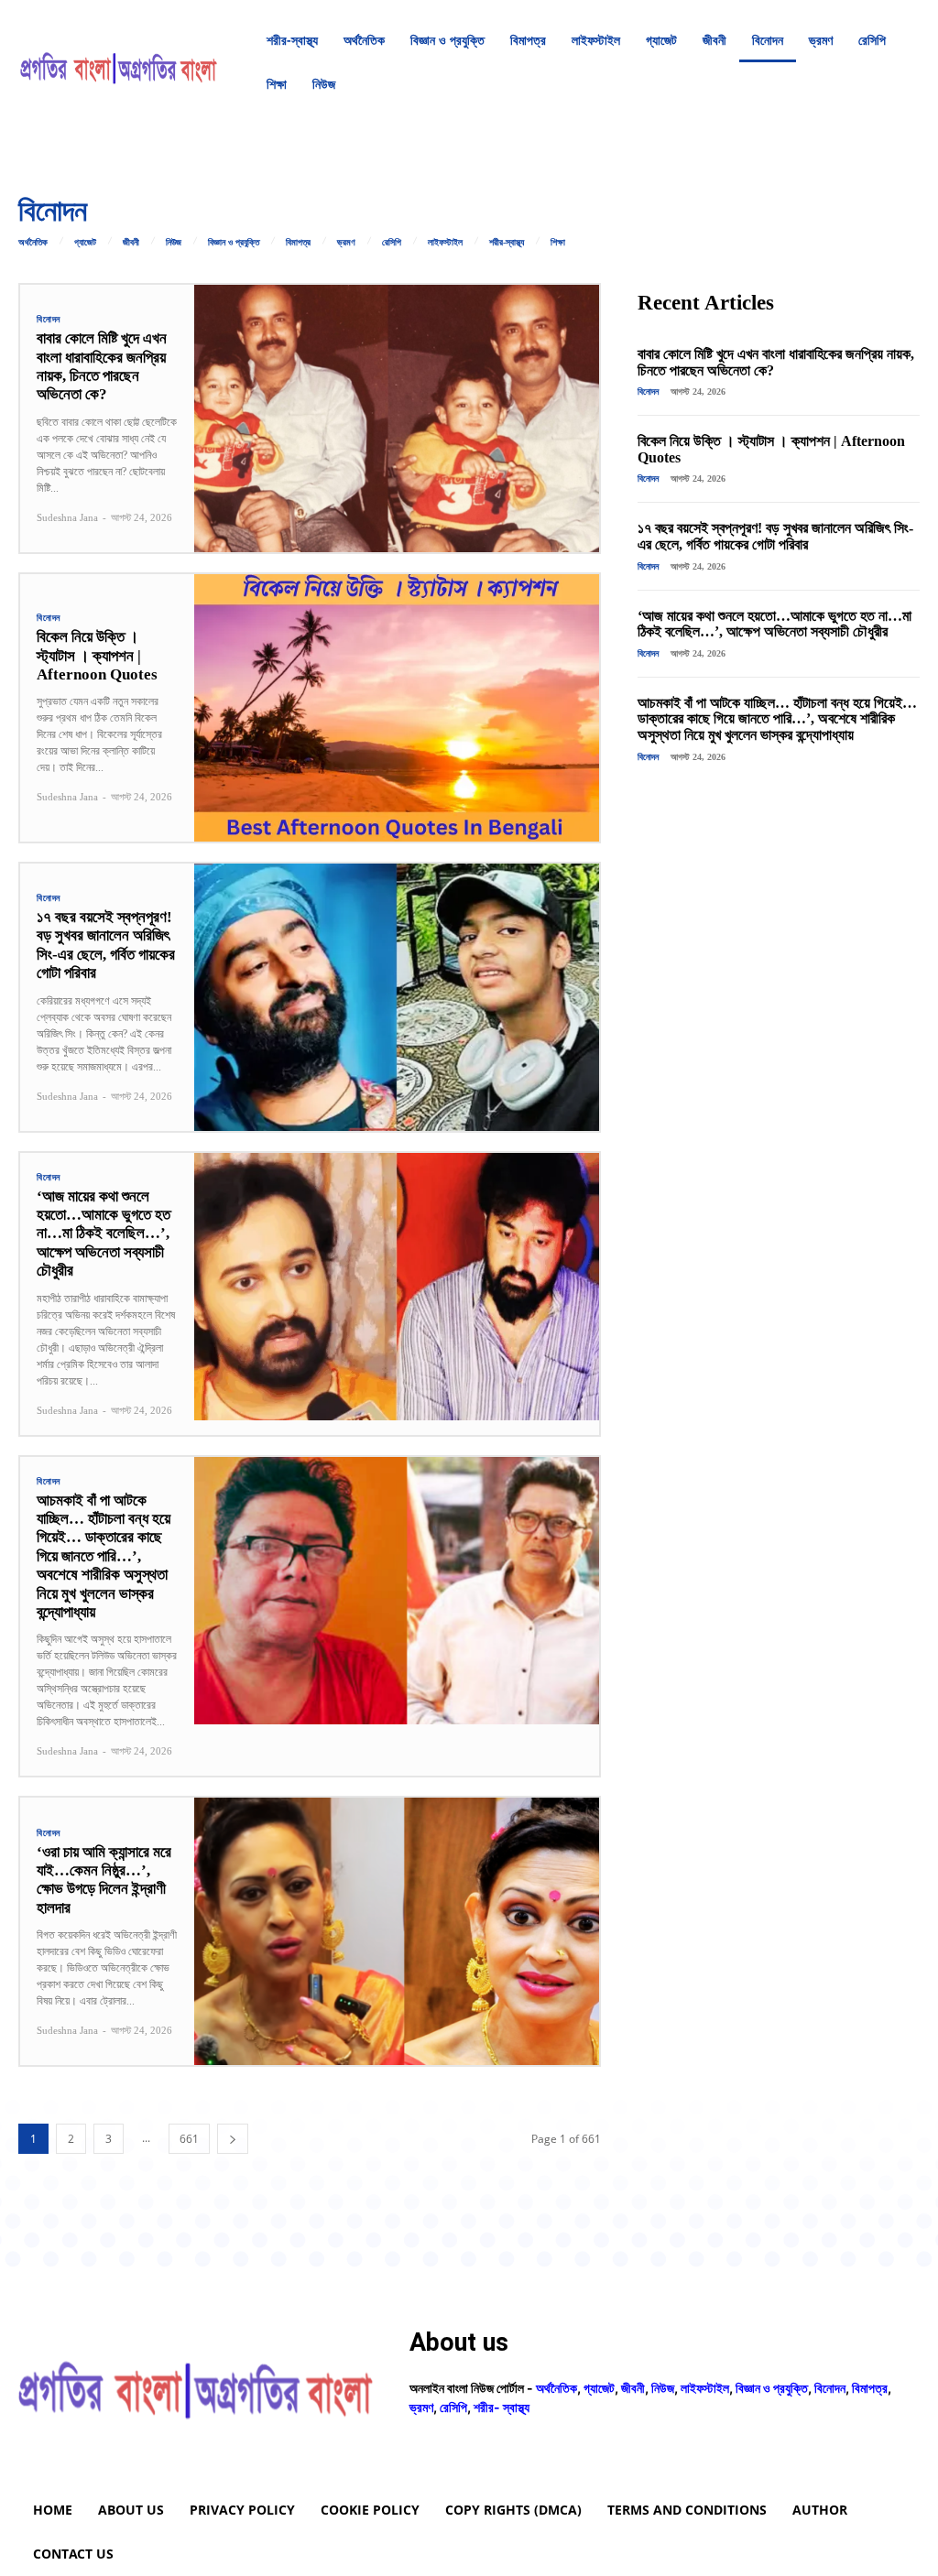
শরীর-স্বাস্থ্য (507, 243)
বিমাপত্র (298, 243)
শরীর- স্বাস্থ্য (502, 2407)
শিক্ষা (558, 243)
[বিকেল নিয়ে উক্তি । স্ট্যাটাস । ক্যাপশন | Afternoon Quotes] (397, 708)
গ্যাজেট (85, 243)
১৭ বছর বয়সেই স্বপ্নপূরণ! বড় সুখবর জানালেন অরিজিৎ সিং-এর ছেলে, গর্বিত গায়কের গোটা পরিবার (106, 945)
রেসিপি (392, 243)
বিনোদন (49, 320)
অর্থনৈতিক (33, 243)
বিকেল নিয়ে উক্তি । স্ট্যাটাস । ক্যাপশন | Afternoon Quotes (97, 656)
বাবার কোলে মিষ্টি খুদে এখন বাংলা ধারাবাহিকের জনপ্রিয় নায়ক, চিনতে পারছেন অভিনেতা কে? (102, 366)
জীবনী (131, 243)
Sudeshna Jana (67, 517)
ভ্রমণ (346, 243)
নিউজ (174, 243)
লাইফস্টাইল (445, 243)
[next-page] (233, 2139)
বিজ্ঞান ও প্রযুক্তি (234, 243)
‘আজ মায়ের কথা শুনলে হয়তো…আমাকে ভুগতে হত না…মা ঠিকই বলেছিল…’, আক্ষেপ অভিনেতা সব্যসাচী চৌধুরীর (104, 1234)
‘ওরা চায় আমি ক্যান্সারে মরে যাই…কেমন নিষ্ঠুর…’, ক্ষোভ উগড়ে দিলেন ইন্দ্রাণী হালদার (104, 1880)
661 (189, 2139)
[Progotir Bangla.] (119, 62)
